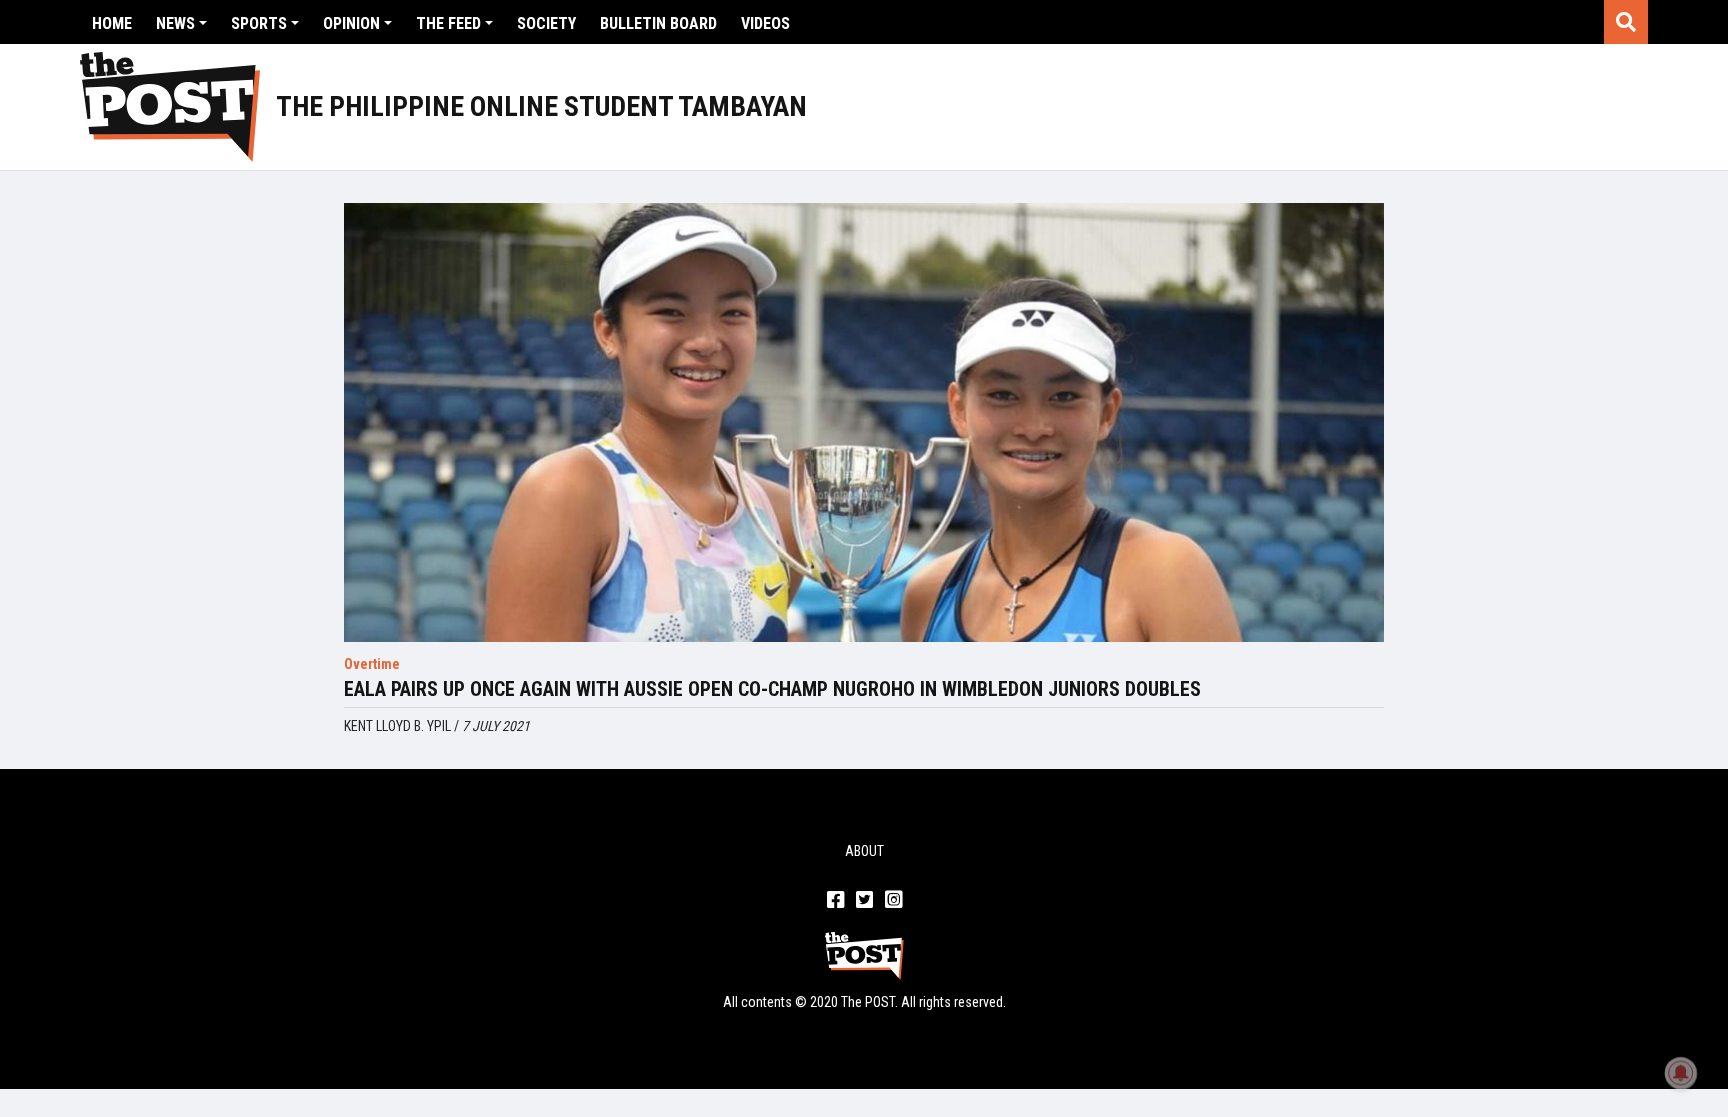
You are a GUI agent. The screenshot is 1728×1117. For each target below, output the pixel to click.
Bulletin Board (658, 23)
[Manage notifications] (1681, 1073)
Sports (259, 23)
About (864, 851)
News (175, 23)
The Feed (448, 23)
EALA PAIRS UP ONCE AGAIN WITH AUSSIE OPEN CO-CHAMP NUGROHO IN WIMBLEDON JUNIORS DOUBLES (772, 689)
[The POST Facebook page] (835, 901)
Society (546, 23)
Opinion (351, 23)
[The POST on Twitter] (864, 901)
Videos (765, 23)
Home (112, 23)
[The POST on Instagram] (893, 901)
